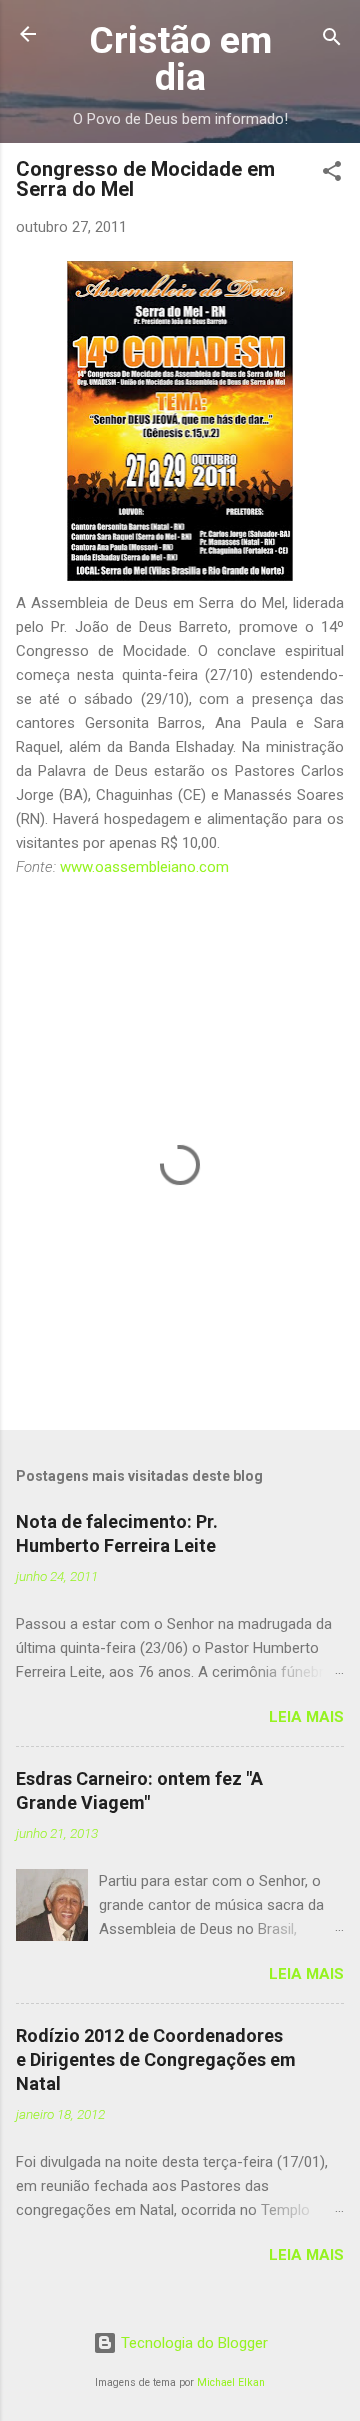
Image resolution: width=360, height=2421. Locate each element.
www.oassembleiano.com (144, 867)
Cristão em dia (180, 58)
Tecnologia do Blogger (192, 2343)
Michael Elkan (231, 2382)
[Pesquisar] (332, 40)
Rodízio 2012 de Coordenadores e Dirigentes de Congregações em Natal (156, 2059)
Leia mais (306, 1717)
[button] (332, 174)
